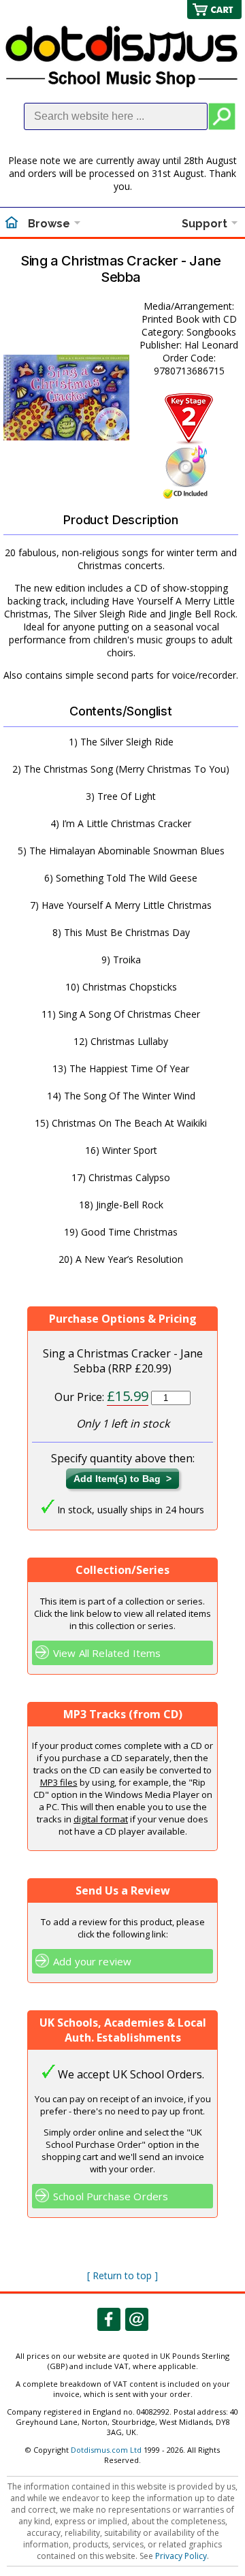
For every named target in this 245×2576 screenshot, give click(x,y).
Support (205, 224)
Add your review (92, 1961)
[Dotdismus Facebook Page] (109, 2319)
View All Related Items (107, 1653)
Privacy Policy (181, 2556)
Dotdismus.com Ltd (106, 2450)
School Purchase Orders (111, 2196)
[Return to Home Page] (12, 224)
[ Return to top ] (122, 2275)
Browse (49, 224)
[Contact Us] (137, 2319)
